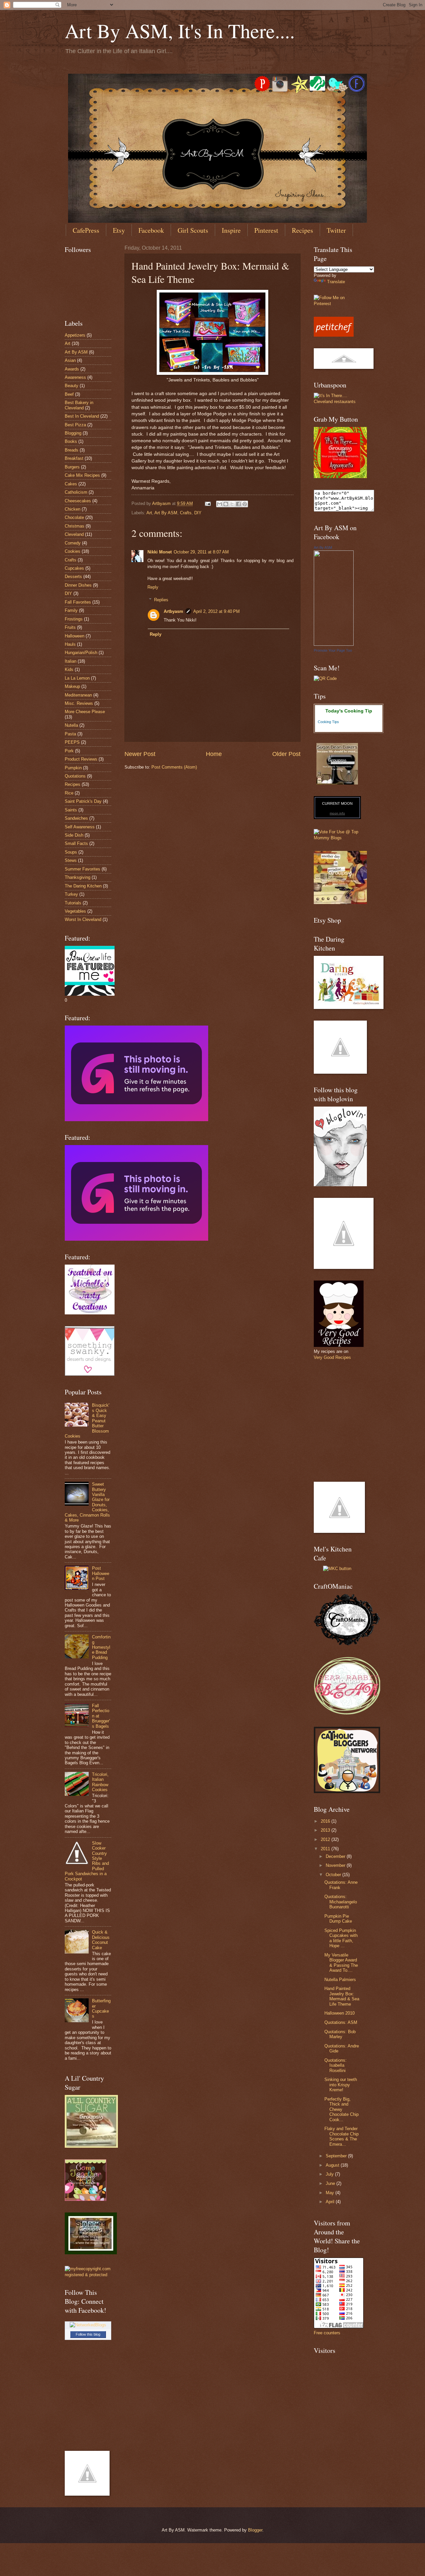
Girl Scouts (193, 230)
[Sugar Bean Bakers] (337, 783)
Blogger (255, 2530)
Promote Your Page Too (333, 650)
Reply (153, 587)
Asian (70, 360)
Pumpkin (73, 768)
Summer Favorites (83, 869)
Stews (71, 860)
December (336, 1856)
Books (71, 441)
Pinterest (266, 230)
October (334, 1875)
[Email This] (219, 504)
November (336, 1865)
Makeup (72, 686)
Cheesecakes (78, 501)
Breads (72, 450)
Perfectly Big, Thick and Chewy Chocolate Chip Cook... (341, 2109)
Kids (69, 669)
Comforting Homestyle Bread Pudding (101, 1647)
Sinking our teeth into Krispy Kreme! (341, 2085)
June (331, 2183)
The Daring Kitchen (83, 886)
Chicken (73, 509)
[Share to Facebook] (238, 504)
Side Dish (74, 835)
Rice (69, 793)
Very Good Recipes (332, 1357)
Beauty (72, 386)
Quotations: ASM (341, 2022)
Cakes (71, 484)
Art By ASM (166, 513)
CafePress (86, 230)
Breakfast (74, 458)
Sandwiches (76, 818)
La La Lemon (77, 678)
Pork (69, 751)
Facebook (151, 230)
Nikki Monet (160, 552)
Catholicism (76, 492)
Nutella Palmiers (340, 1980)
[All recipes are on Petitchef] (334, 335)
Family (71, 610)
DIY (198, 513)
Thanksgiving (78, 877)
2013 (326, 1830)
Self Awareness (80, 827)
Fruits (70, 627)
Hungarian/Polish (81, 653)
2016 (326, 1821)
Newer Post (140, 754)
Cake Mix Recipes (82, 475)
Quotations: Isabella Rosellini (336, 2065)
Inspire (231, 230)
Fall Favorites (78, 602)
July (330, 2174)
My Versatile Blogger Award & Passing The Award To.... (341, 1963)
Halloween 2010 (340, 2013)
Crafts (186, 513)
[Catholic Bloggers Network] (347, 1792)
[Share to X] (232, 504)
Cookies (73, 551)
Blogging (73, 433)
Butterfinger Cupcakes (101, 2008)
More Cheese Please (85, 712)
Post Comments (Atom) (174, 767)
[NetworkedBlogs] (88, 2325)
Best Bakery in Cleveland (79, 405)
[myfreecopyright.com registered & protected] (88, 2275)
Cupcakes (74, 568)
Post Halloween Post (101, 1573)
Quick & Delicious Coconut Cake (101, 1940)
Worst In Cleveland (83, 919)
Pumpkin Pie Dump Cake (338, 1919)
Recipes (302, 230)
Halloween (75, 636)
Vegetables (75, 911)
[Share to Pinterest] (245, 504)
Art (149, 513)
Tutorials (73, 903)
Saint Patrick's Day (83, 801)
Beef (69, 394)
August (333, 2165)
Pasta (70, 734)
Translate (336, 282)
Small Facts (76, 843)
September (337, 2156)
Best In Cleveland (82, 416)
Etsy (119, 230)
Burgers (72, 467)
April (331, 2202)
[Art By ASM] (334, 644)
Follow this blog (88, 2334)
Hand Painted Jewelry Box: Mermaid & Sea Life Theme (342, 1996)
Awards (72, 369)
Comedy (73, 543)
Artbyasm (173, 611)
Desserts (73, 577)
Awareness (75, 377)
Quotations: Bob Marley (340, 2034)
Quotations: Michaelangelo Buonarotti (341, 1902)
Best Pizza (75, 425)
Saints (71, 810)
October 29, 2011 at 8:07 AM (201, 552)
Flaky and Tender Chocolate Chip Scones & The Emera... (341, 2136)
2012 (326, 1839)
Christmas (75, 526)
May (331, 2193)
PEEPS (72, 742)
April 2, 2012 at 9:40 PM (216, 611)
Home (214, 754)
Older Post (286, 754)
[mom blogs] (337, 838)
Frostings (74, 619)
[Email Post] (208, 503)
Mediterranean (78, 695)
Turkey (71, 894)
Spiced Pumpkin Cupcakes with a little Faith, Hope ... (341, 1938)
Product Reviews (81, 759)
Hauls (70, 644)
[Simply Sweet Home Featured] (136, 1239)
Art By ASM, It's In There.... (180, 31)
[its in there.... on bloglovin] (340, 1185)
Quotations (75, 776)
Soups (71, 852)
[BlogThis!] (226, 504)
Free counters (327, 2333)
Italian (71, 661)
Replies (161, 600)
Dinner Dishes (78, 585)
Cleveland (74, 534)
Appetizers (75, 335)
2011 (326, 1849)
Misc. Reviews (79, 703)
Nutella (71, 725)
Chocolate (74, 517)
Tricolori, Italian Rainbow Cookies (100, 1782)
